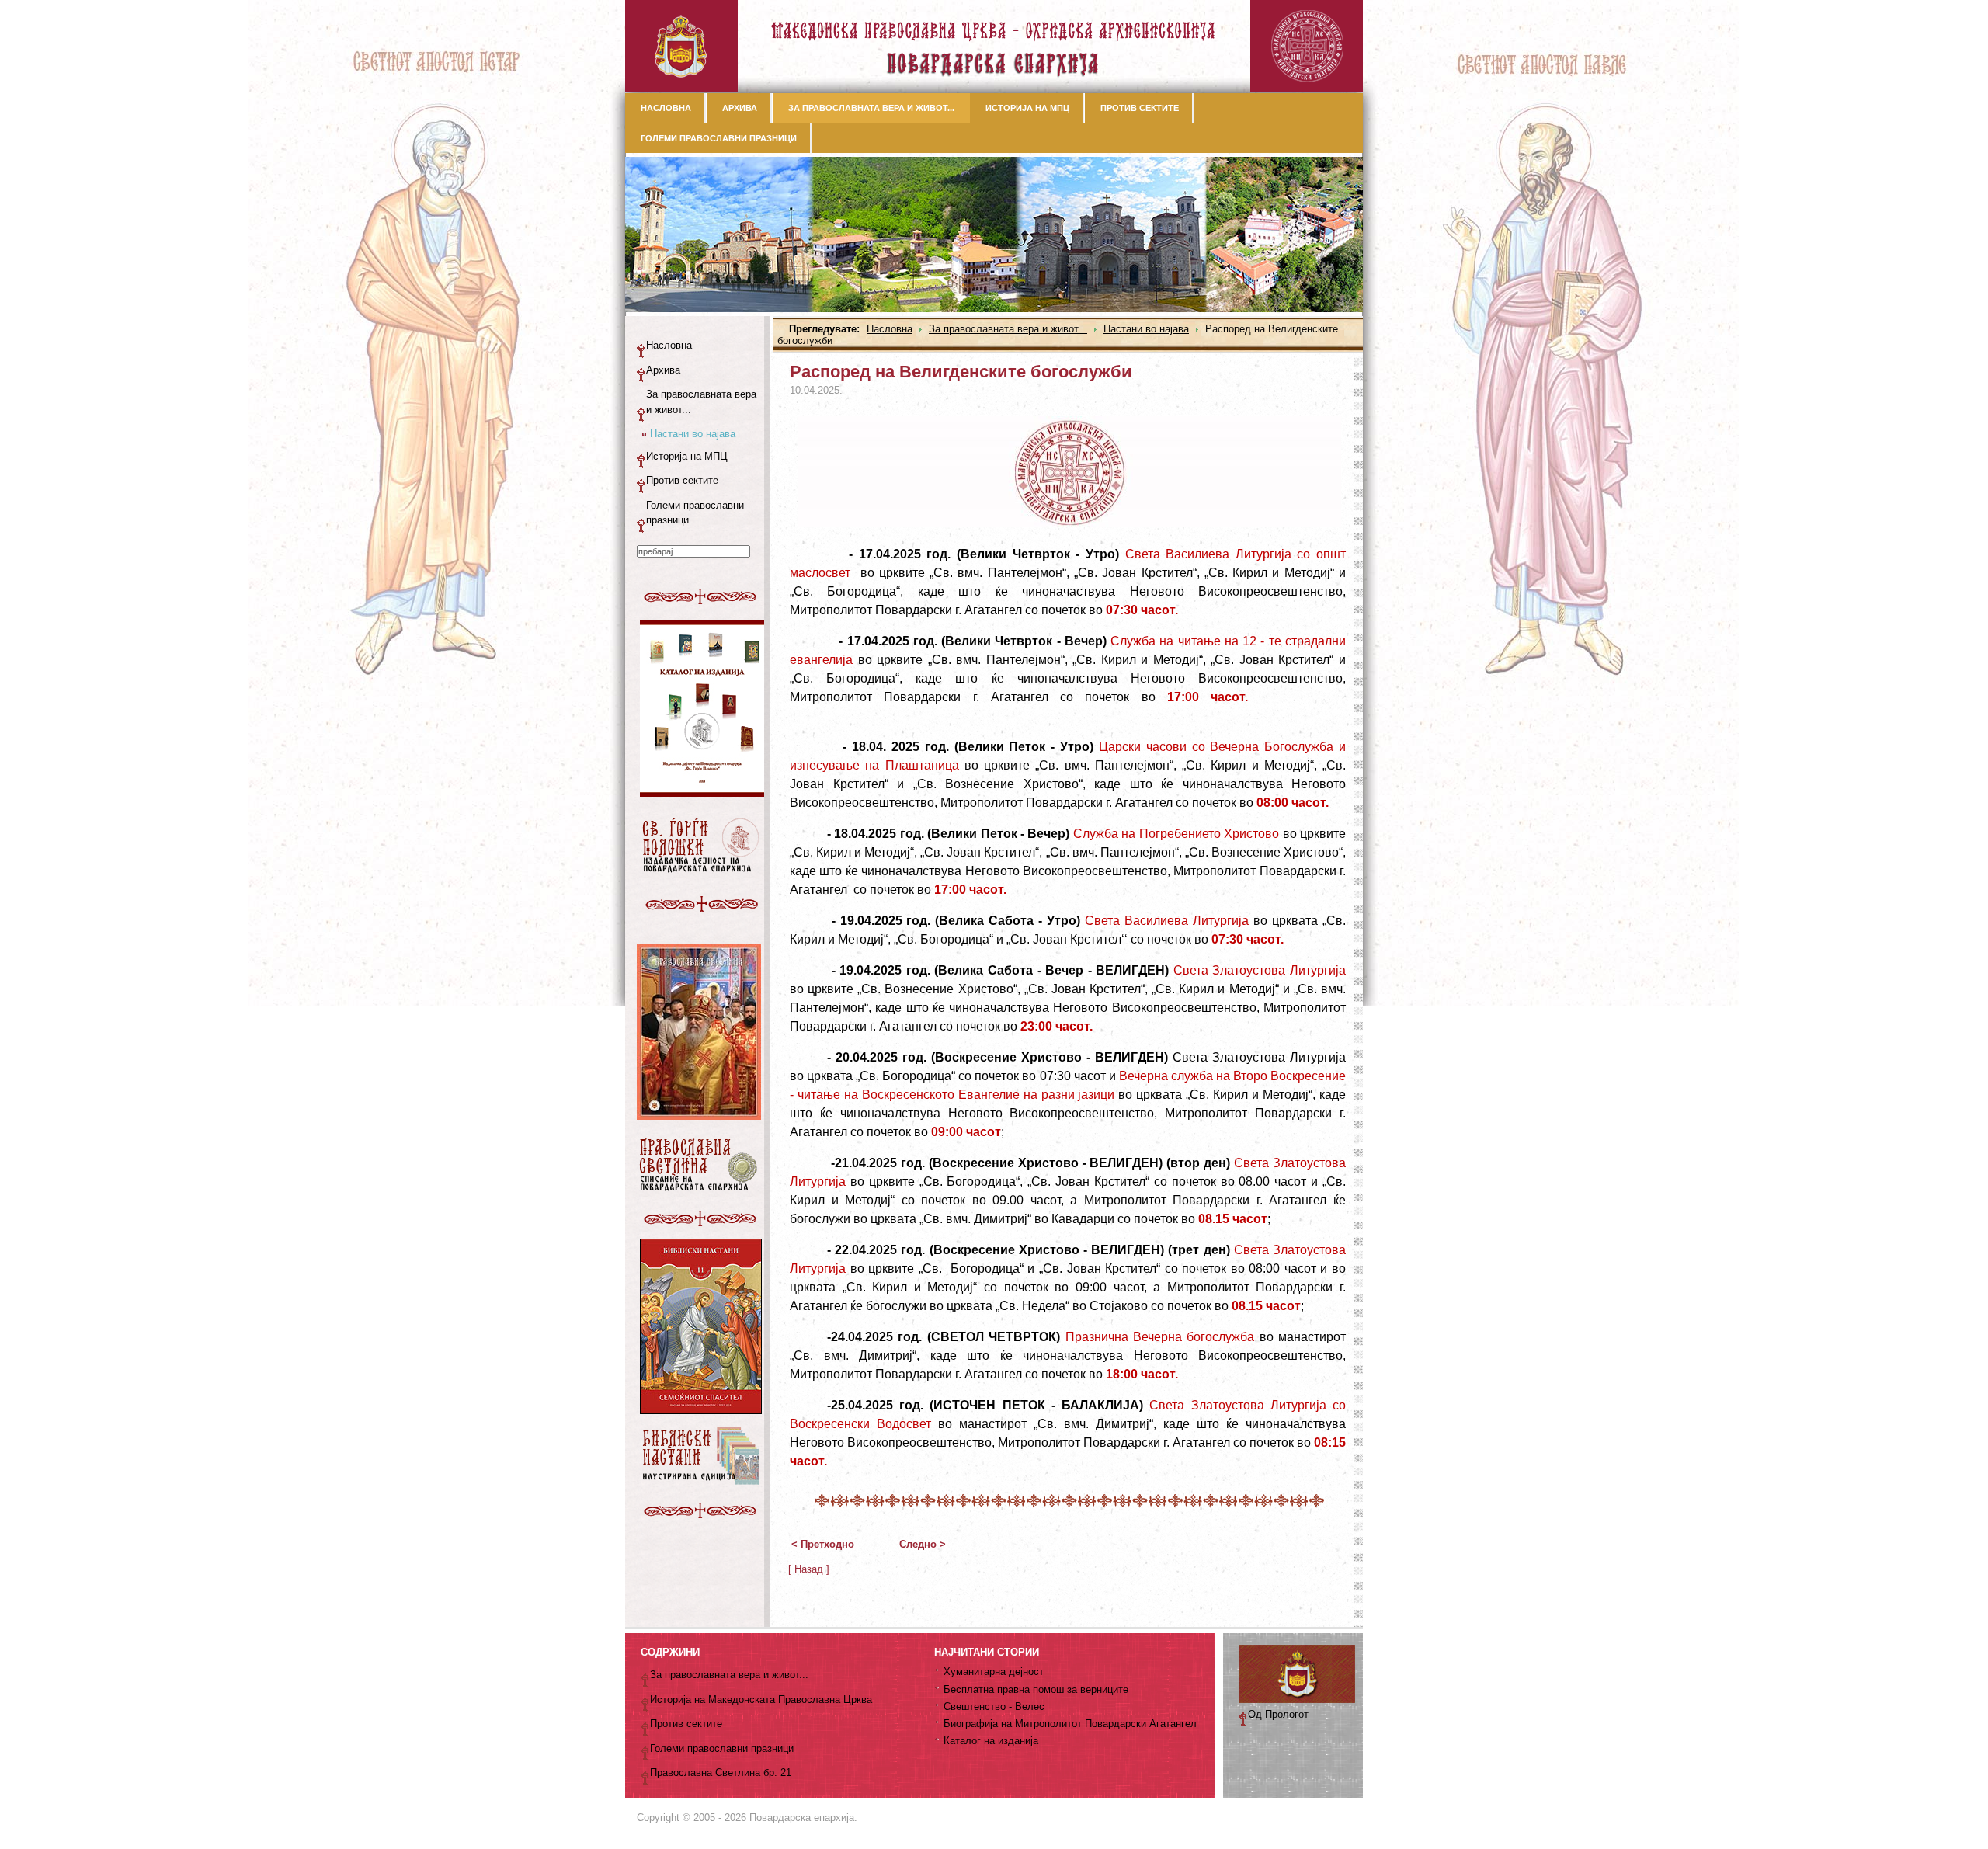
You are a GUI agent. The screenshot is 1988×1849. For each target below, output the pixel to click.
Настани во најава (1146, 329)
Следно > (923, 1544)
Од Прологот (1278, 1714)
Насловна (890, 329)
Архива (663, 370)
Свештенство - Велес (994, 1707)
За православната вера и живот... (1008, 329)
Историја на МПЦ (687, 456)
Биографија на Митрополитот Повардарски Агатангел (1070, 1724)
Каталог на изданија (991, 1741)
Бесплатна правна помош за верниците (1036, 1689)
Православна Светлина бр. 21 (721, 1773)
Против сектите (682, 480)
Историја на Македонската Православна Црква (761, 1700)
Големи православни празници (695, 513)
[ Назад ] (809, 1569)
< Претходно (823, 1544)
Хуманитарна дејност (994, 1672)
